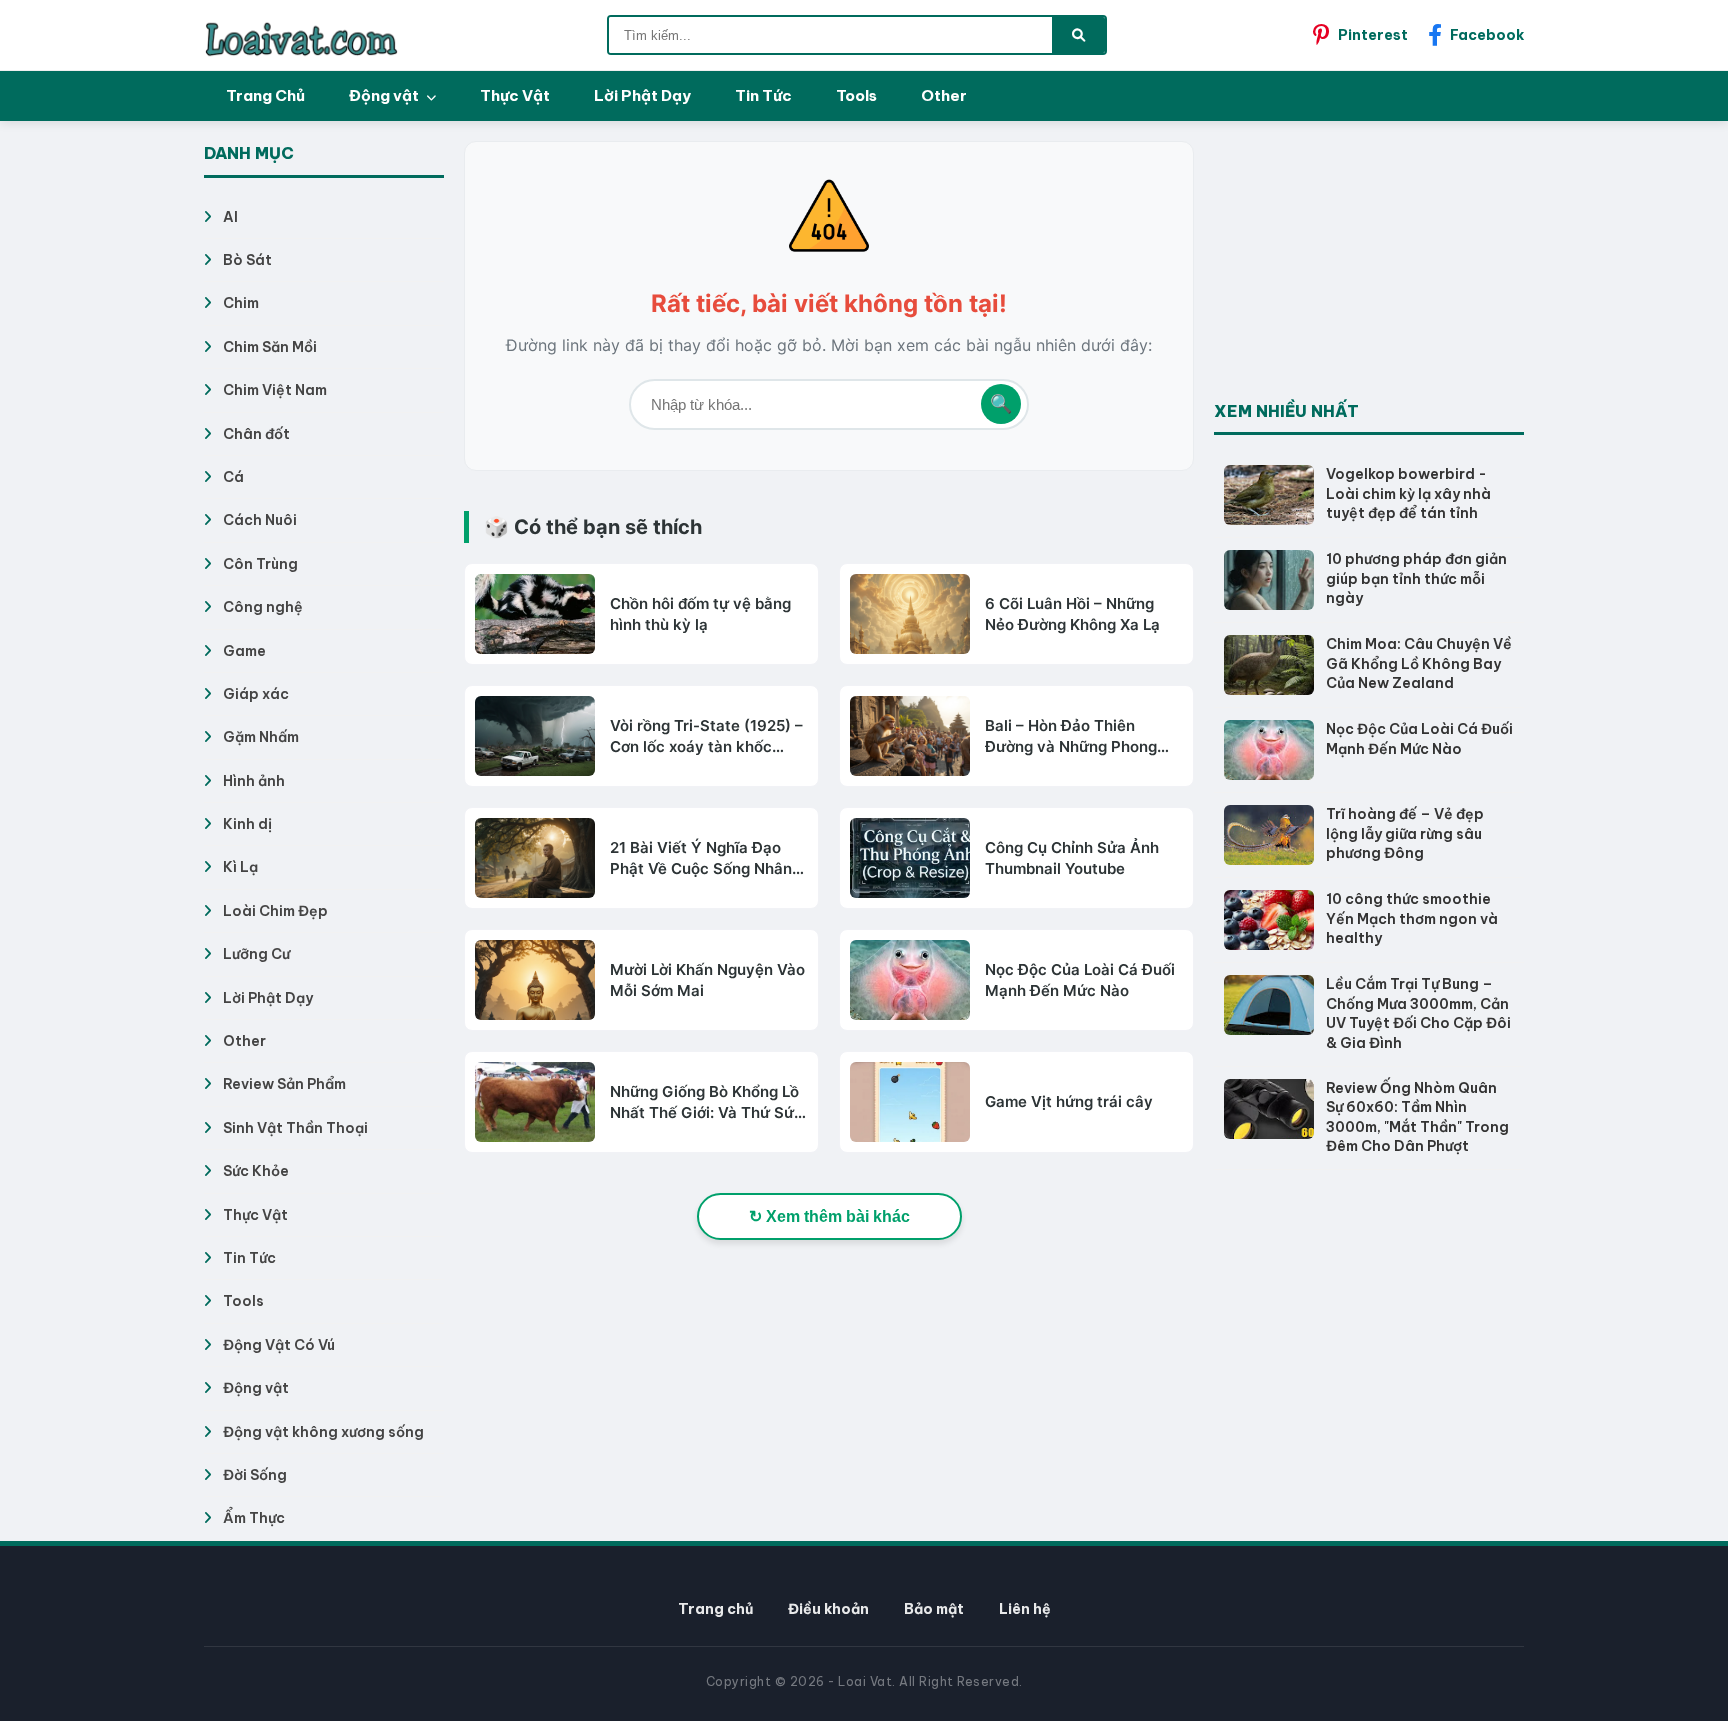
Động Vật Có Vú (279, 1345)
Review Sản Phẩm (284, 1084)
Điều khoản (828, 1609)
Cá (233, 477)
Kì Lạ (240, 867)
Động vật (385, 95)
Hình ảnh (254, 781)
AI (230, 217)
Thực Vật (515, 95)
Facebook (1487, 35)
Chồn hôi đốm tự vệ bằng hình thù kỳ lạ (700, 614)
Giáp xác (256, 694)
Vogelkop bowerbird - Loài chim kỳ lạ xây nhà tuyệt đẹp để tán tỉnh (1408, 493)
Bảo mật (934, 1609)
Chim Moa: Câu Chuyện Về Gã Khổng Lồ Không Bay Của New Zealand (1419, 663)
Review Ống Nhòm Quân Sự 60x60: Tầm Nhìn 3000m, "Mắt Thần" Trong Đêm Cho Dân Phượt (1417, 1117)
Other (944, 95)
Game (244, 651)
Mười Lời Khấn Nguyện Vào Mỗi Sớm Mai (707, 980)
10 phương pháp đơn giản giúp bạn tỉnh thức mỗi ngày (1416, 578)
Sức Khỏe (256, 1171)
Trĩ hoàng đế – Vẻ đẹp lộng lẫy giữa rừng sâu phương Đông (1405, 833)
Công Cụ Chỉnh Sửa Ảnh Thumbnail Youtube (1072, 858)
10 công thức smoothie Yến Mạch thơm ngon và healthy (1412, 918)
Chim (241, 303)
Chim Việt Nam (275, 390)
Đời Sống (255, 1475)
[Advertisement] (1364, 266)
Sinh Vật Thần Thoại (295, 1128)
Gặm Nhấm (261, 737)
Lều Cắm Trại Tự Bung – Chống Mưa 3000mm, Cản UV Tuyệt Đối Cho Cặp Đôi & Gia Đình (1418, 1013)
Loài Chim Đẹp (275, 911)
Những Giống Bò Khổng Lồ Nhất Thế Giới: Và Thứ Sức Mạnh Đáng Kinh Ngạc (706, 1102)
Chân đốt (256, 434)
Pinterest (1373, 35)
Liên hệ (1025, 1609)
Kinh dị (247, 824)
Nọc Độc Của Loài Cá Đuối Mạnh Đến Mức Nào (1080, 980)
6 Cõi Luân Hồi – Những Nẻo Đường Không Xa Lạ (1072, 614)
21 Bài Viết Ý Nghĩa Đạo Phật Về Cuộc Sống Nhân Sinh (701, 858)
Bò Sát (247, 260)
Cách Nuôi (260, 520)
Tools (856, 95)
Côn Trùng (260, 564)
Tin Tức (763, 95)
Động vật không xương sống (323, 1432)
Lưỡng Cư (256, 954)
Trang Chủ (265, 95)
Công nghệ (263, 607)
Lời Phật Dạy (642, 95)
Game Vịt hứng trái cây (1069, 1101)
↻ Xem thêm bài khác (829, 1216)
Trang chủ (715, 1609)
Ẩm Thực (254, 1518)
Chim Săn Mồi (270, 347)
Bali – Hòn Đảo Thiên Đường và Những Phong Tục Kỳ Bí (1071, 736)
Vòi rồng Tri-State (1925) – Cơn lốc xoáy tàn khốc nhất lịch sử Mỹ (706, 736)
